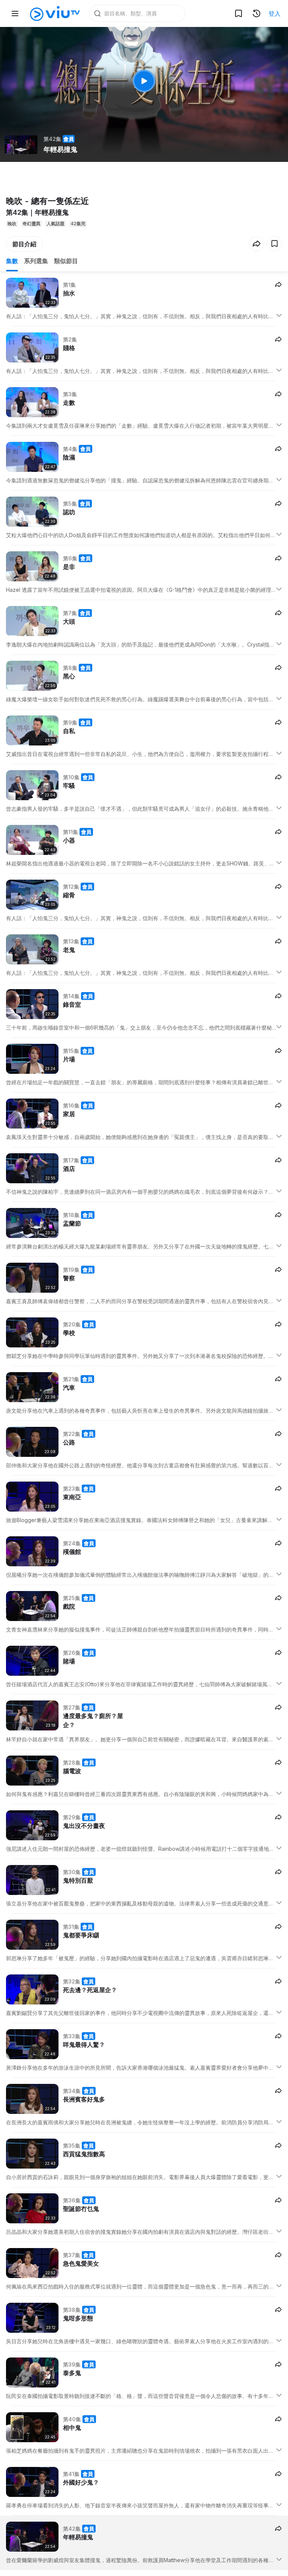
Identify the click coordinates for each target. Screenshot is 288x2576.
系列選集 (36, 261)
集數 (12, 261)
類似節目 (66, 261)
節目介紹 (24, 244)
